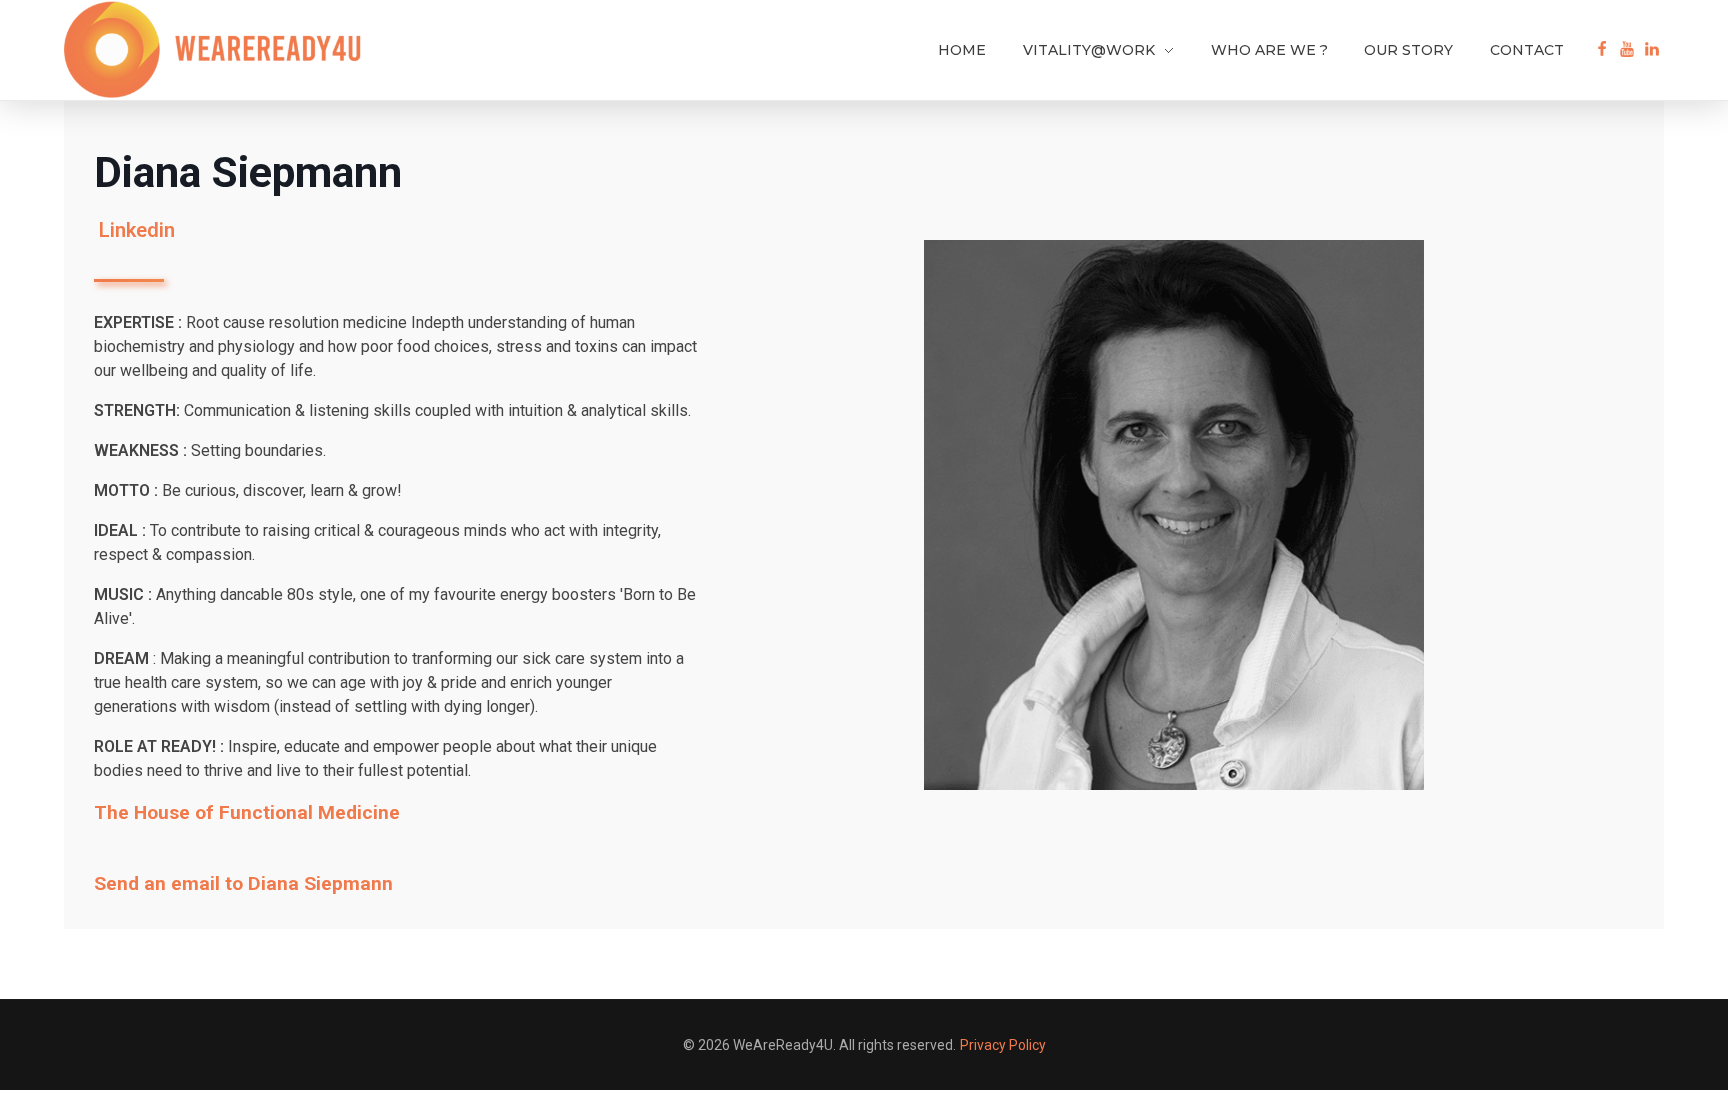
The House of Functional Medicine (247, 812)
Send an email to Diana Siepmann (243, 883)
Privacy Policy (1003, 1045)
